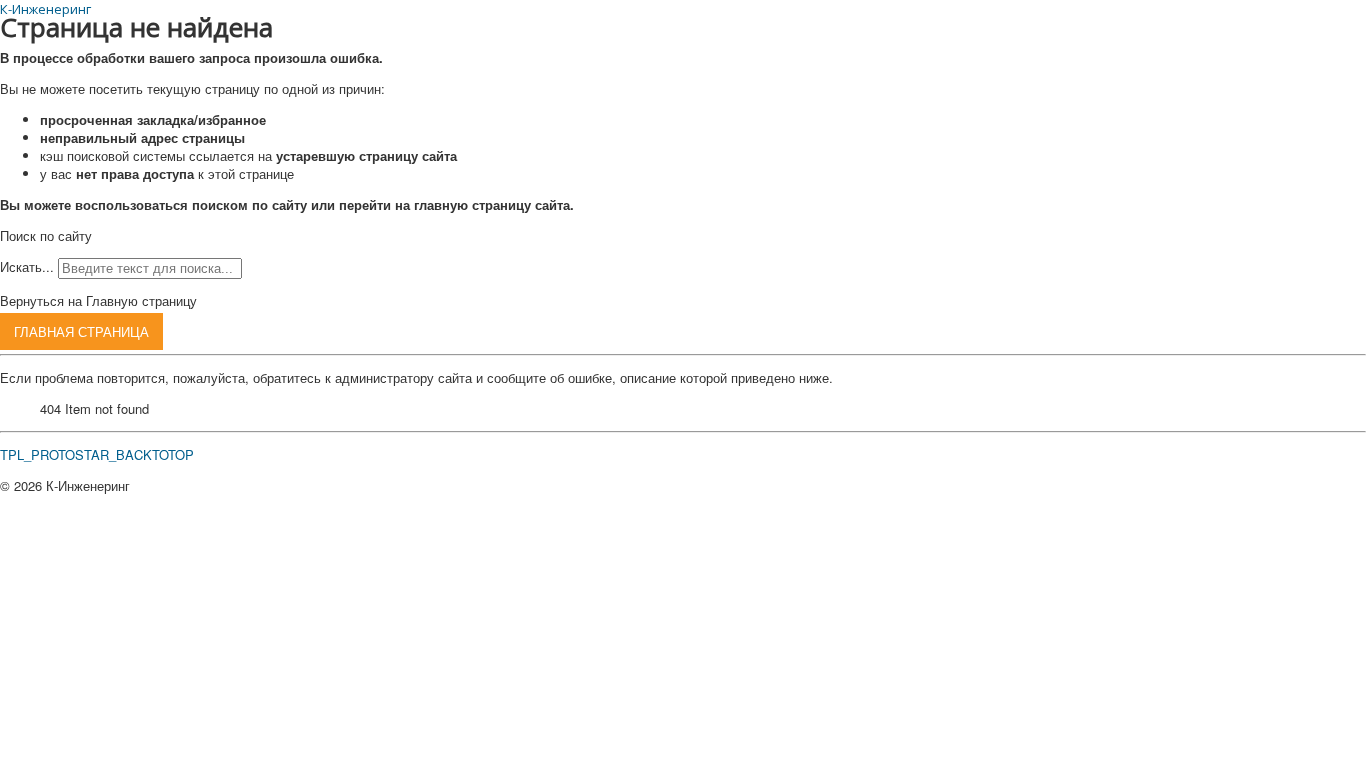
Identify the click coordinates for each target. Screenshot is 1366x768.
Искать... (27, 266)
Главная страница (81, 331)
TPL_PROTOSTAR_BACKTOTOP (97, 454)
